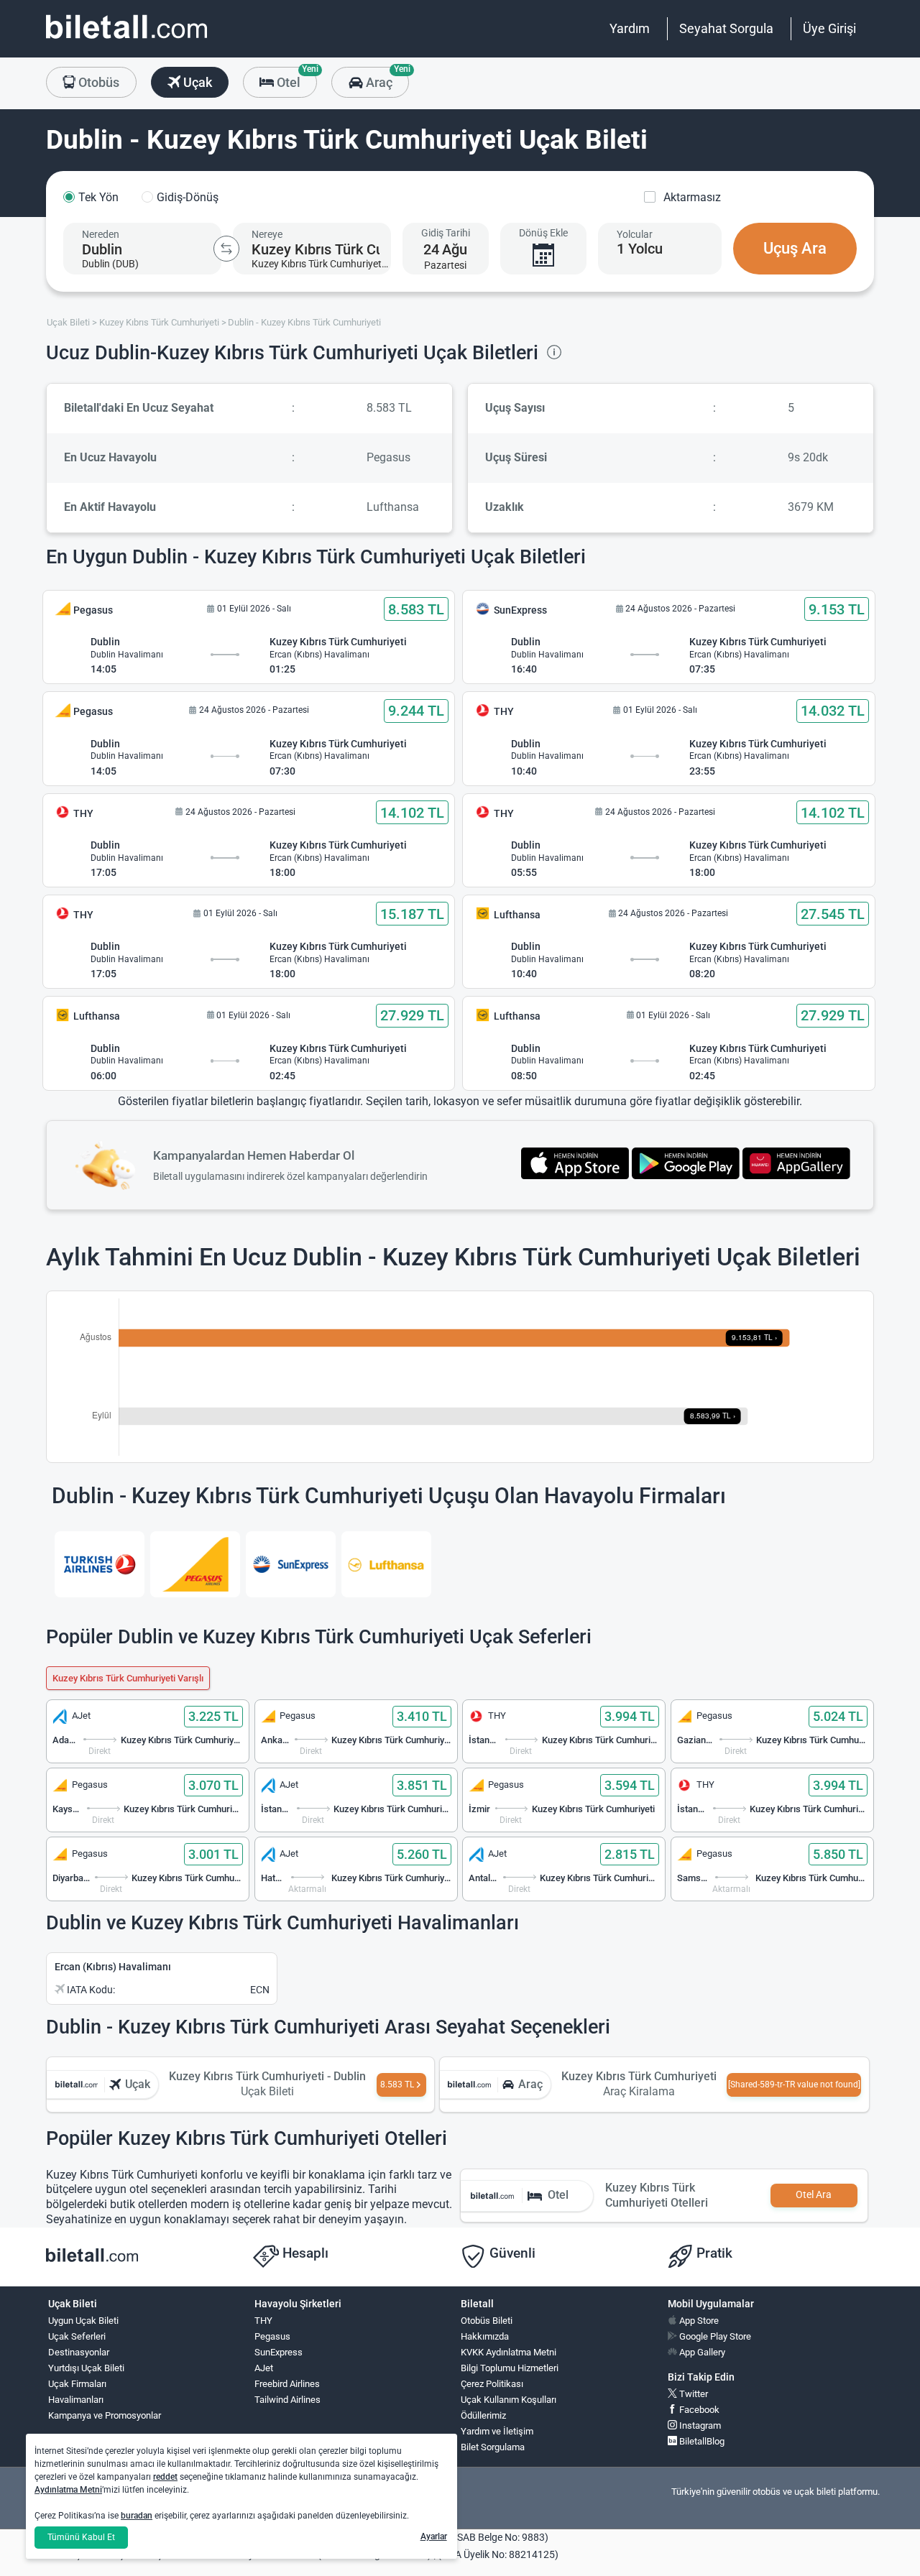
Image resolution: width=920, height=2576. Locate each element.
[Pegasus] (195, 1564)
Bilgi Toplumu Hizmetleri (510, 2368)
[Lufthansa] (386, 1564)
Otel (295, 78)
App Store (698, 2321)
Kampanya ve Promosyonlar (105, 2415)
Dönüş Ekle (543, 233)
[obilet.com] (126, 40)
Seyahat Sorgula (726, 28)
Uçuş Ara (795, 248)
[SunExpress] (291, 1564)
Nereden (101, 234)
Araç (386, 78)
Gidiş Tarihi (446, 233)
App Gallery (701, 2352)
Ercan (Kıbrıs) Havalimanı (113, 1967)
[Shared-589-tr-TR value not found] (794, 2085)
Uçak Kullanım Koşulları (509, 2400)
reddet (165, 2477)
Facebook (698, 2410)
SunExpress (279, 2352)
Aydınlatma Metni (68, 2490)
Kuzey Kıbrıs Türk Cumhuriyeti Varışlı (128, 1678)
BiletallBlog (701, 2441)
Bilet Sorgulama (493, 2447)
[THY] (100, 1564)
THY (263, 2321)
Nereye (267, 234)
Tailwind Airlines (287, 2400)
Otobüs (97, 82)
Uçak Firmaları (77, 2384)
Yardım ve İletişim (497, 2431)
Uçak (196, 82)
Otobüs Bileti (487, 2321)
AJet (264, 2368)
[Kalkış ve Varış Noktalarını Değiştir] (226, 249)
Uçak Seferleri (77, 2336)
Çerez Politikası (492, 2384)
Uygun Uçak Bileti (83, 2321)
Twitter (693, 2394)
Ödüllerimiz (483, 2415)
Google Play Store (714, 2336)
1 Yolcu (640, 249)
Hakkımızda (485, 2336)
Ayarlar (434, 2536)
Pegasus (272, 2336)
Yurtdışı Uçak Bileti (86, 2368)
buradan (137, 2516)
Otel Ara (814, 2195)
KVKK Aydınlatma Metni (509, 2352)
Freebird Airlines (287, 2384)
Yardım (630, 28)
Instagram (699, 2425)
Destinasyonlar (79, 2352)
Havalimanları (76, 2400)
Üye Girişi (829, 28)
